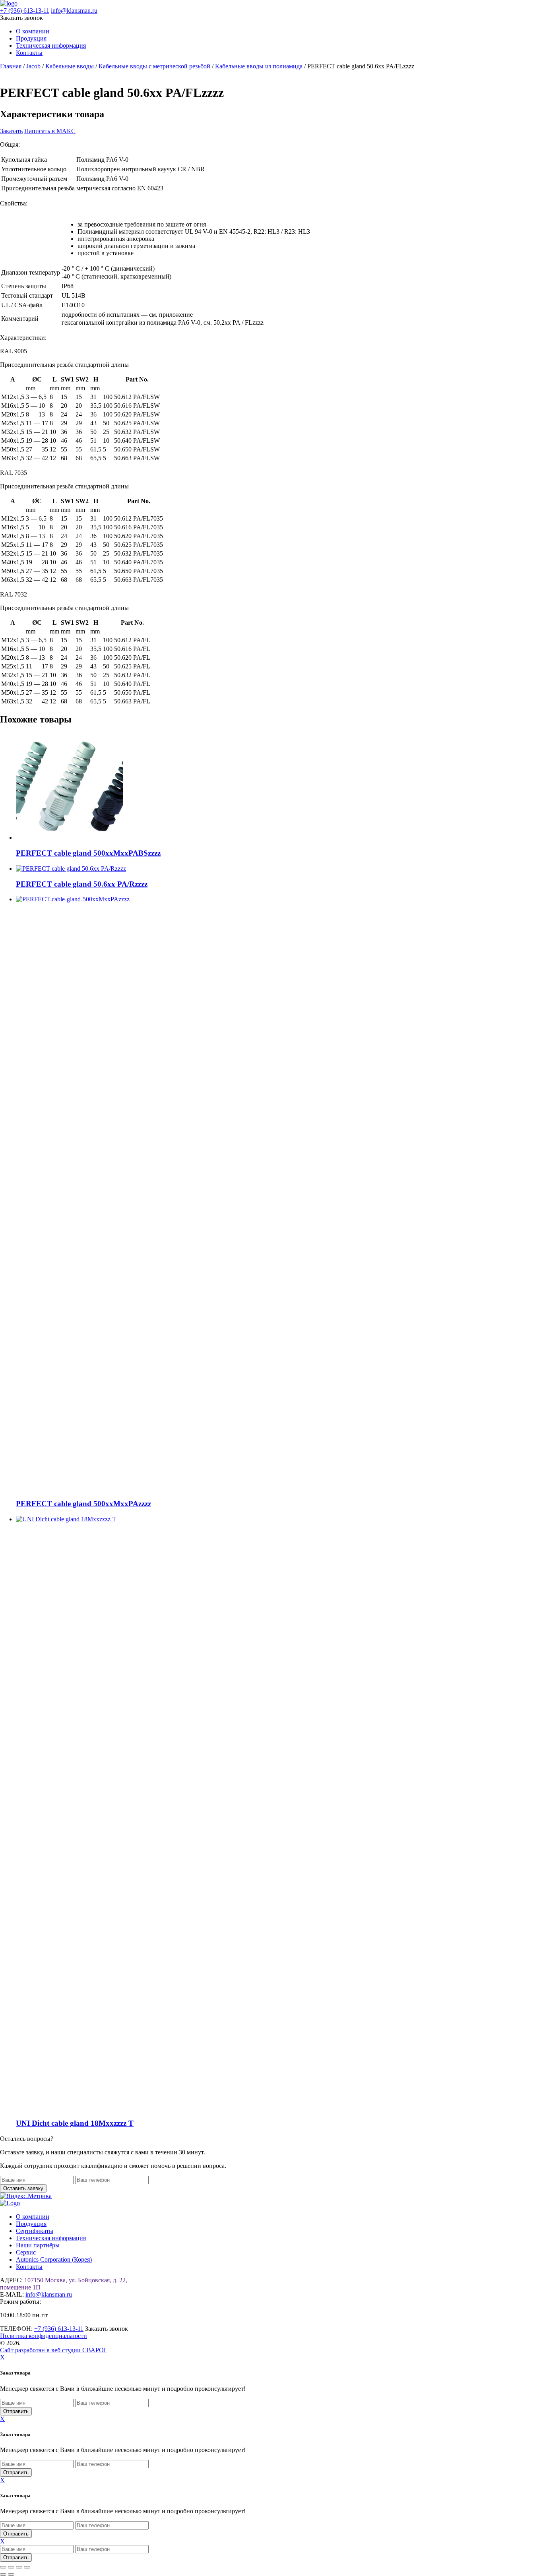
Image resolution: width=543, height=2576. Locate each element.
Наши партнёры (38, 2245)
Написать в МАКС (50, 131)
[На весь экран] (11, 2567)
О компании (33, 31)
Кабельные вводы (70, 66)
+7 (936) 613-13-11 (25, 11)
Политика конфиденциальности (44, 2336)
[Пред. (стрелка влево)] (3, 2574)
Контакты (29, 53)
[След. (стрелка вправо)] (11, 2574)
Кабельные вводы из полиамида (259, 66)
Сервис (26, 2252)
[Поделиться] (19, 2567)
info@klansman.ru (74, 11)
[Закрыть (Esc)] (27, 2567)
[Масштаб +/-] (3, 2567)
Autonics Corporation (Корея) (54, 2259)
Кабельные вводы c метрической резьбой (154, 66)
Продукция (31, 38)
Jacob (33, 66)
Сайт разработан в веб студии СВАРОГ (54, 2350)
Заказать (11, 131)
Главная (11, 66)
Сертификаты (35, 2231)
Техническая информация (51, 46)
